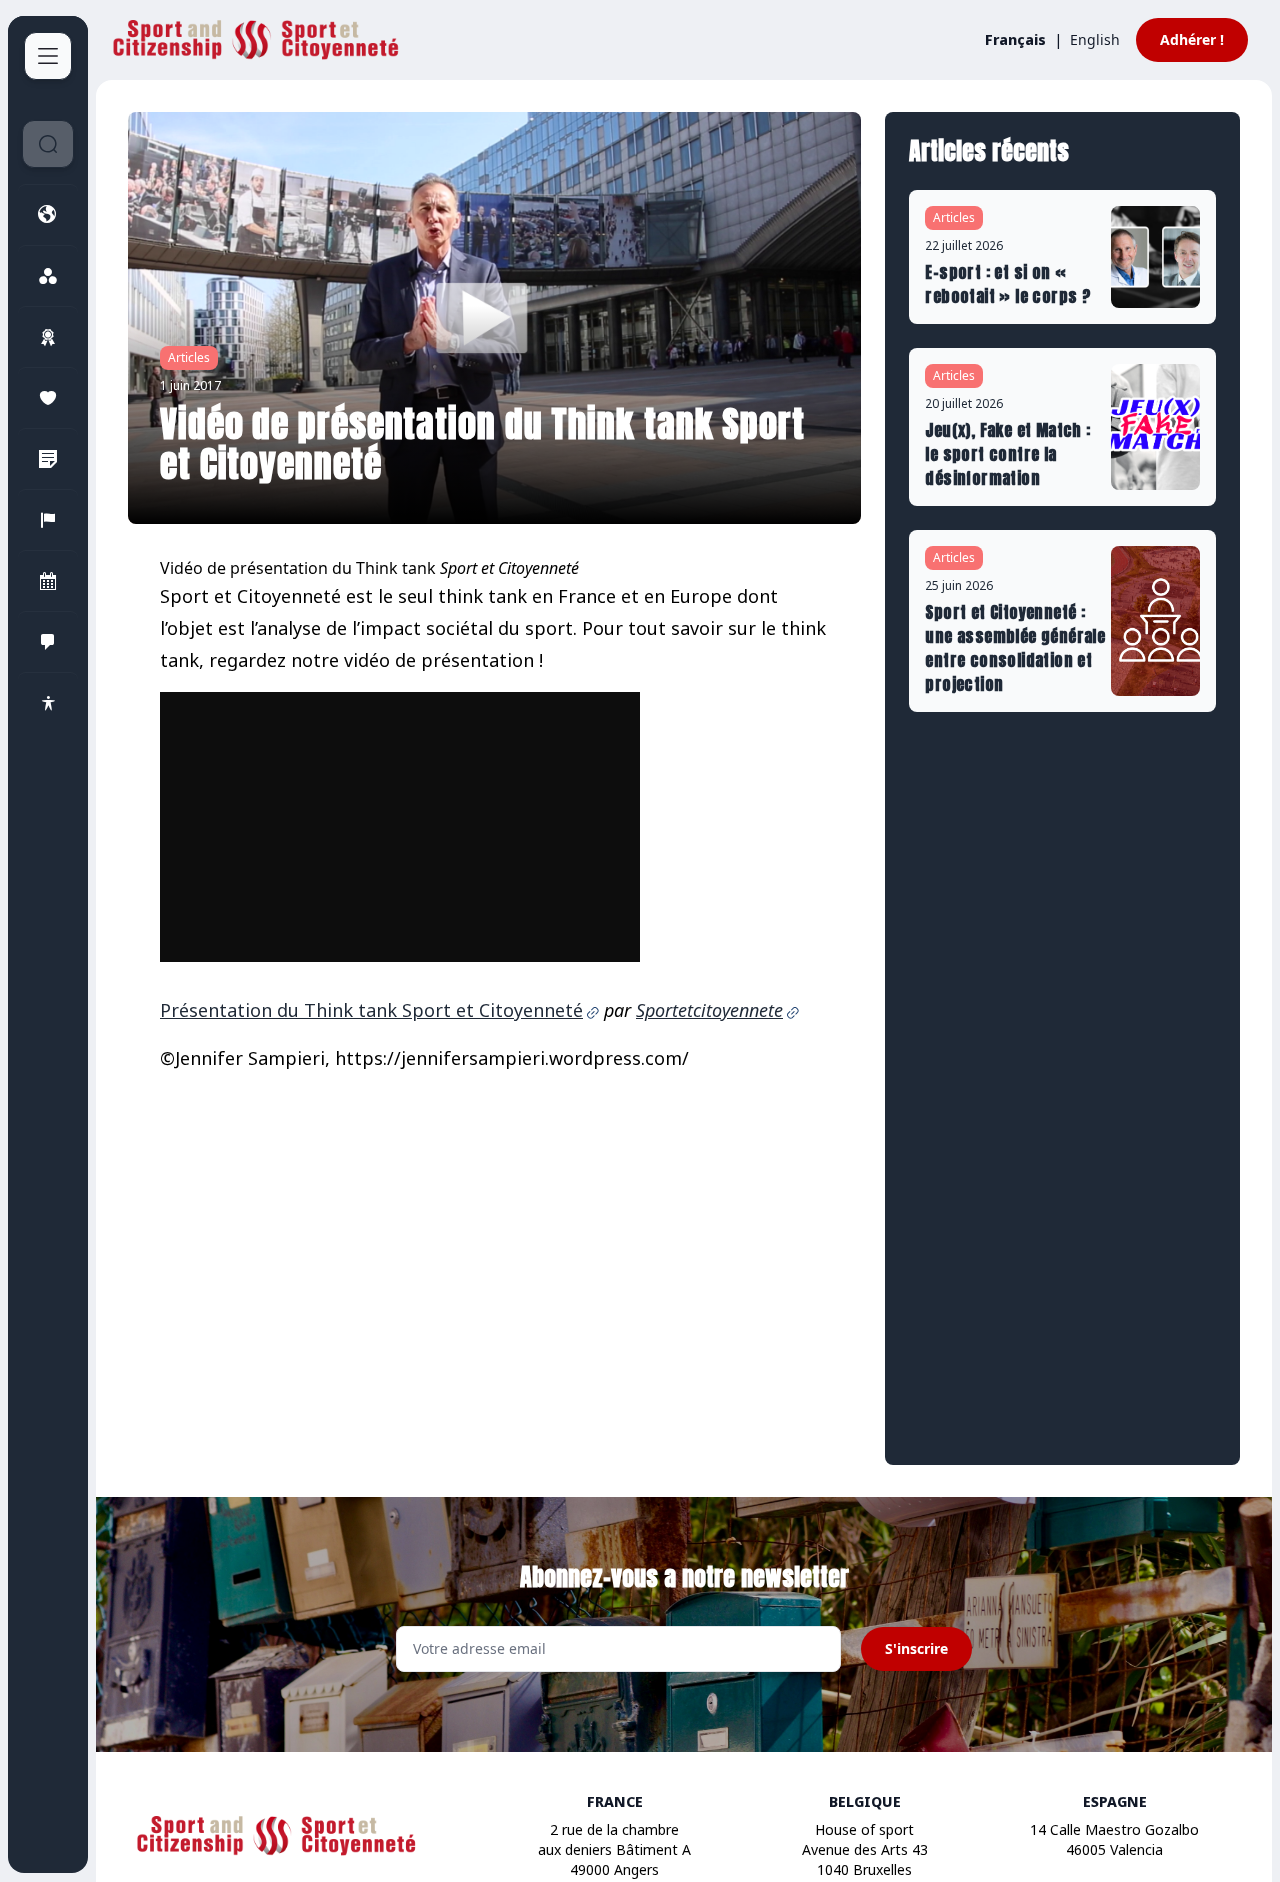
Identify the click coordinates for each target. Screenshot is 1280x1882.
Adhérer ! (1192, 39)
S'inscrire (916, 1648)
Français (1015, 39)
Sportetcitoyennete (709, 1010)
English (1095, 39)
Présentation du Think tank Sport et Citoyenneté (371, 1010)
